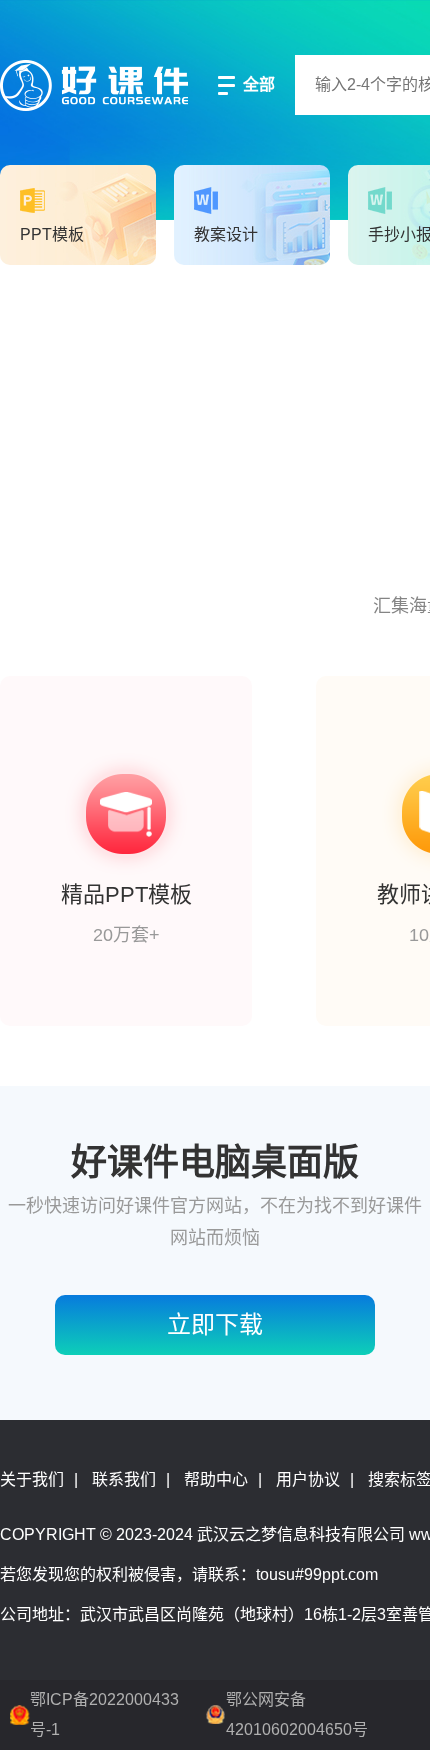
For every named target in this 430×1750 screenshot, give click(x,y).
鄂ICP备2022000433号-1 (104, 1714)
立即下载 (215, 1324)
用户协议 (308, 1479)
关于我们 (32, 1479)
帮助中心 (216, 1479)
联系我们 (124, 1479)
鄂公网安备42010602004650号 (297, 1714)
